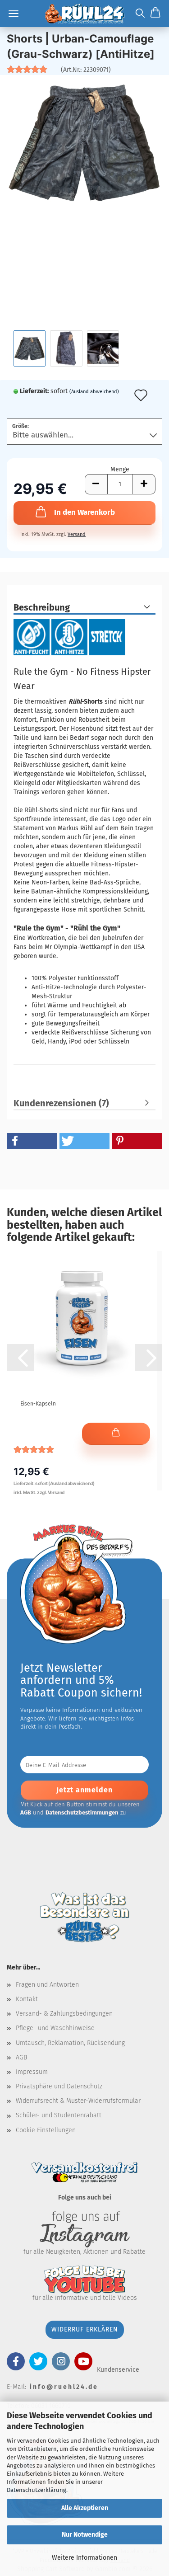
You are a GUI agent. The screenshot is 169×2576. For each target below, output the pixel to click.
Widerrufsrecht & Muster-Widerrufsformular (78, 2101)
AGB (21, 2057)
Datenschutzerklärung (37, 2490)
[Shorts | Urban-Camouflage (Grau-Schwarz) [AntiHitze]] (84, 142)
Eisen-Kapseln (38, 1404)
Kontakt (27, 1999)
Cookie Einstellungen (46, 2130)
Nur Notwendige (85, 2535)
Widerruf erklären (85, 2329)
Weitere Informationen (84, 2558)
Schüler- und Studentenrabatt (59, 2115)
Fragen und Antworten (47, 1985)
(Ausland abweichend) (94, 392)
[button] (96, 484)
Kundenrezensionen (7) (61, 1103)
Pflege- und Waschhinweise (55, 2028)
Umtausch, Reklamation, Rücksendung (70, 2043)
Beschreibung (42, 607)
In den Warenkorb (84, 512)
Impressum (32, 2072)
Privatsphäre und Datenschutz (59, 2086)
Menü (14, 14)
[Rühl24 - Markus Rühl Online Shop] (84, 14)
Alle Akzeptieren (85, 2508)
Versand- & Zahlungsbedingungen (64, 2014)
